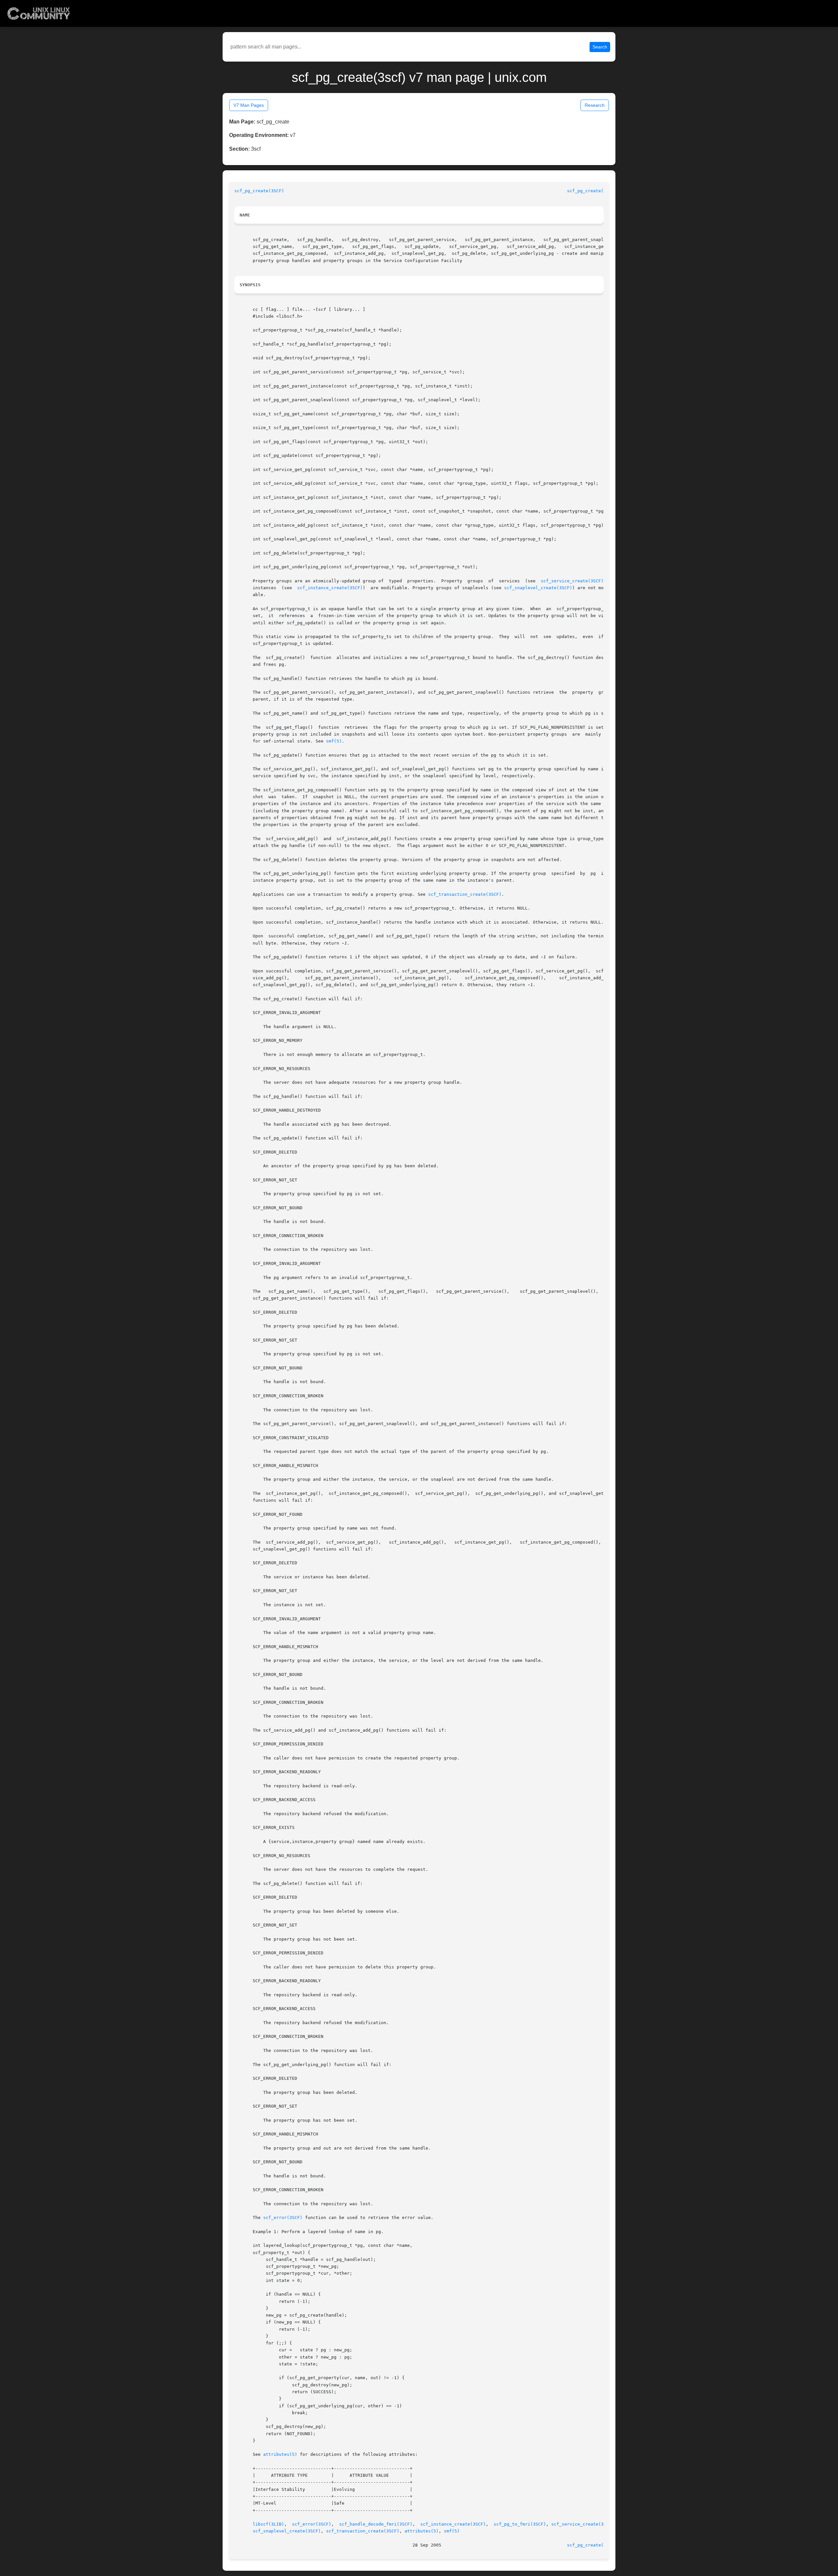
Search (600, 47)
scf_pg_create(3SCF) (259, 191)
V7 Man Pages (249, 105)
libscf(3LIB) (268, 2524)
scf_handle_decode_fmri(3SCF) (376, 2524)
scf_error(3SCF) (283, 2218)
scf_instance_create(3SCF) (330, 588)
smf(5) (334, 741)
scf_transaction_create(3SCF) (465, 894)
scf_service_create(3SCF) (572, 581)
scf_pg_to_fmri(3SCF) (520, 2524)
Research (595, 105)
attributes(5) (280, 2454)
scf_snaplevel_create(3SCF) (538, 588)
